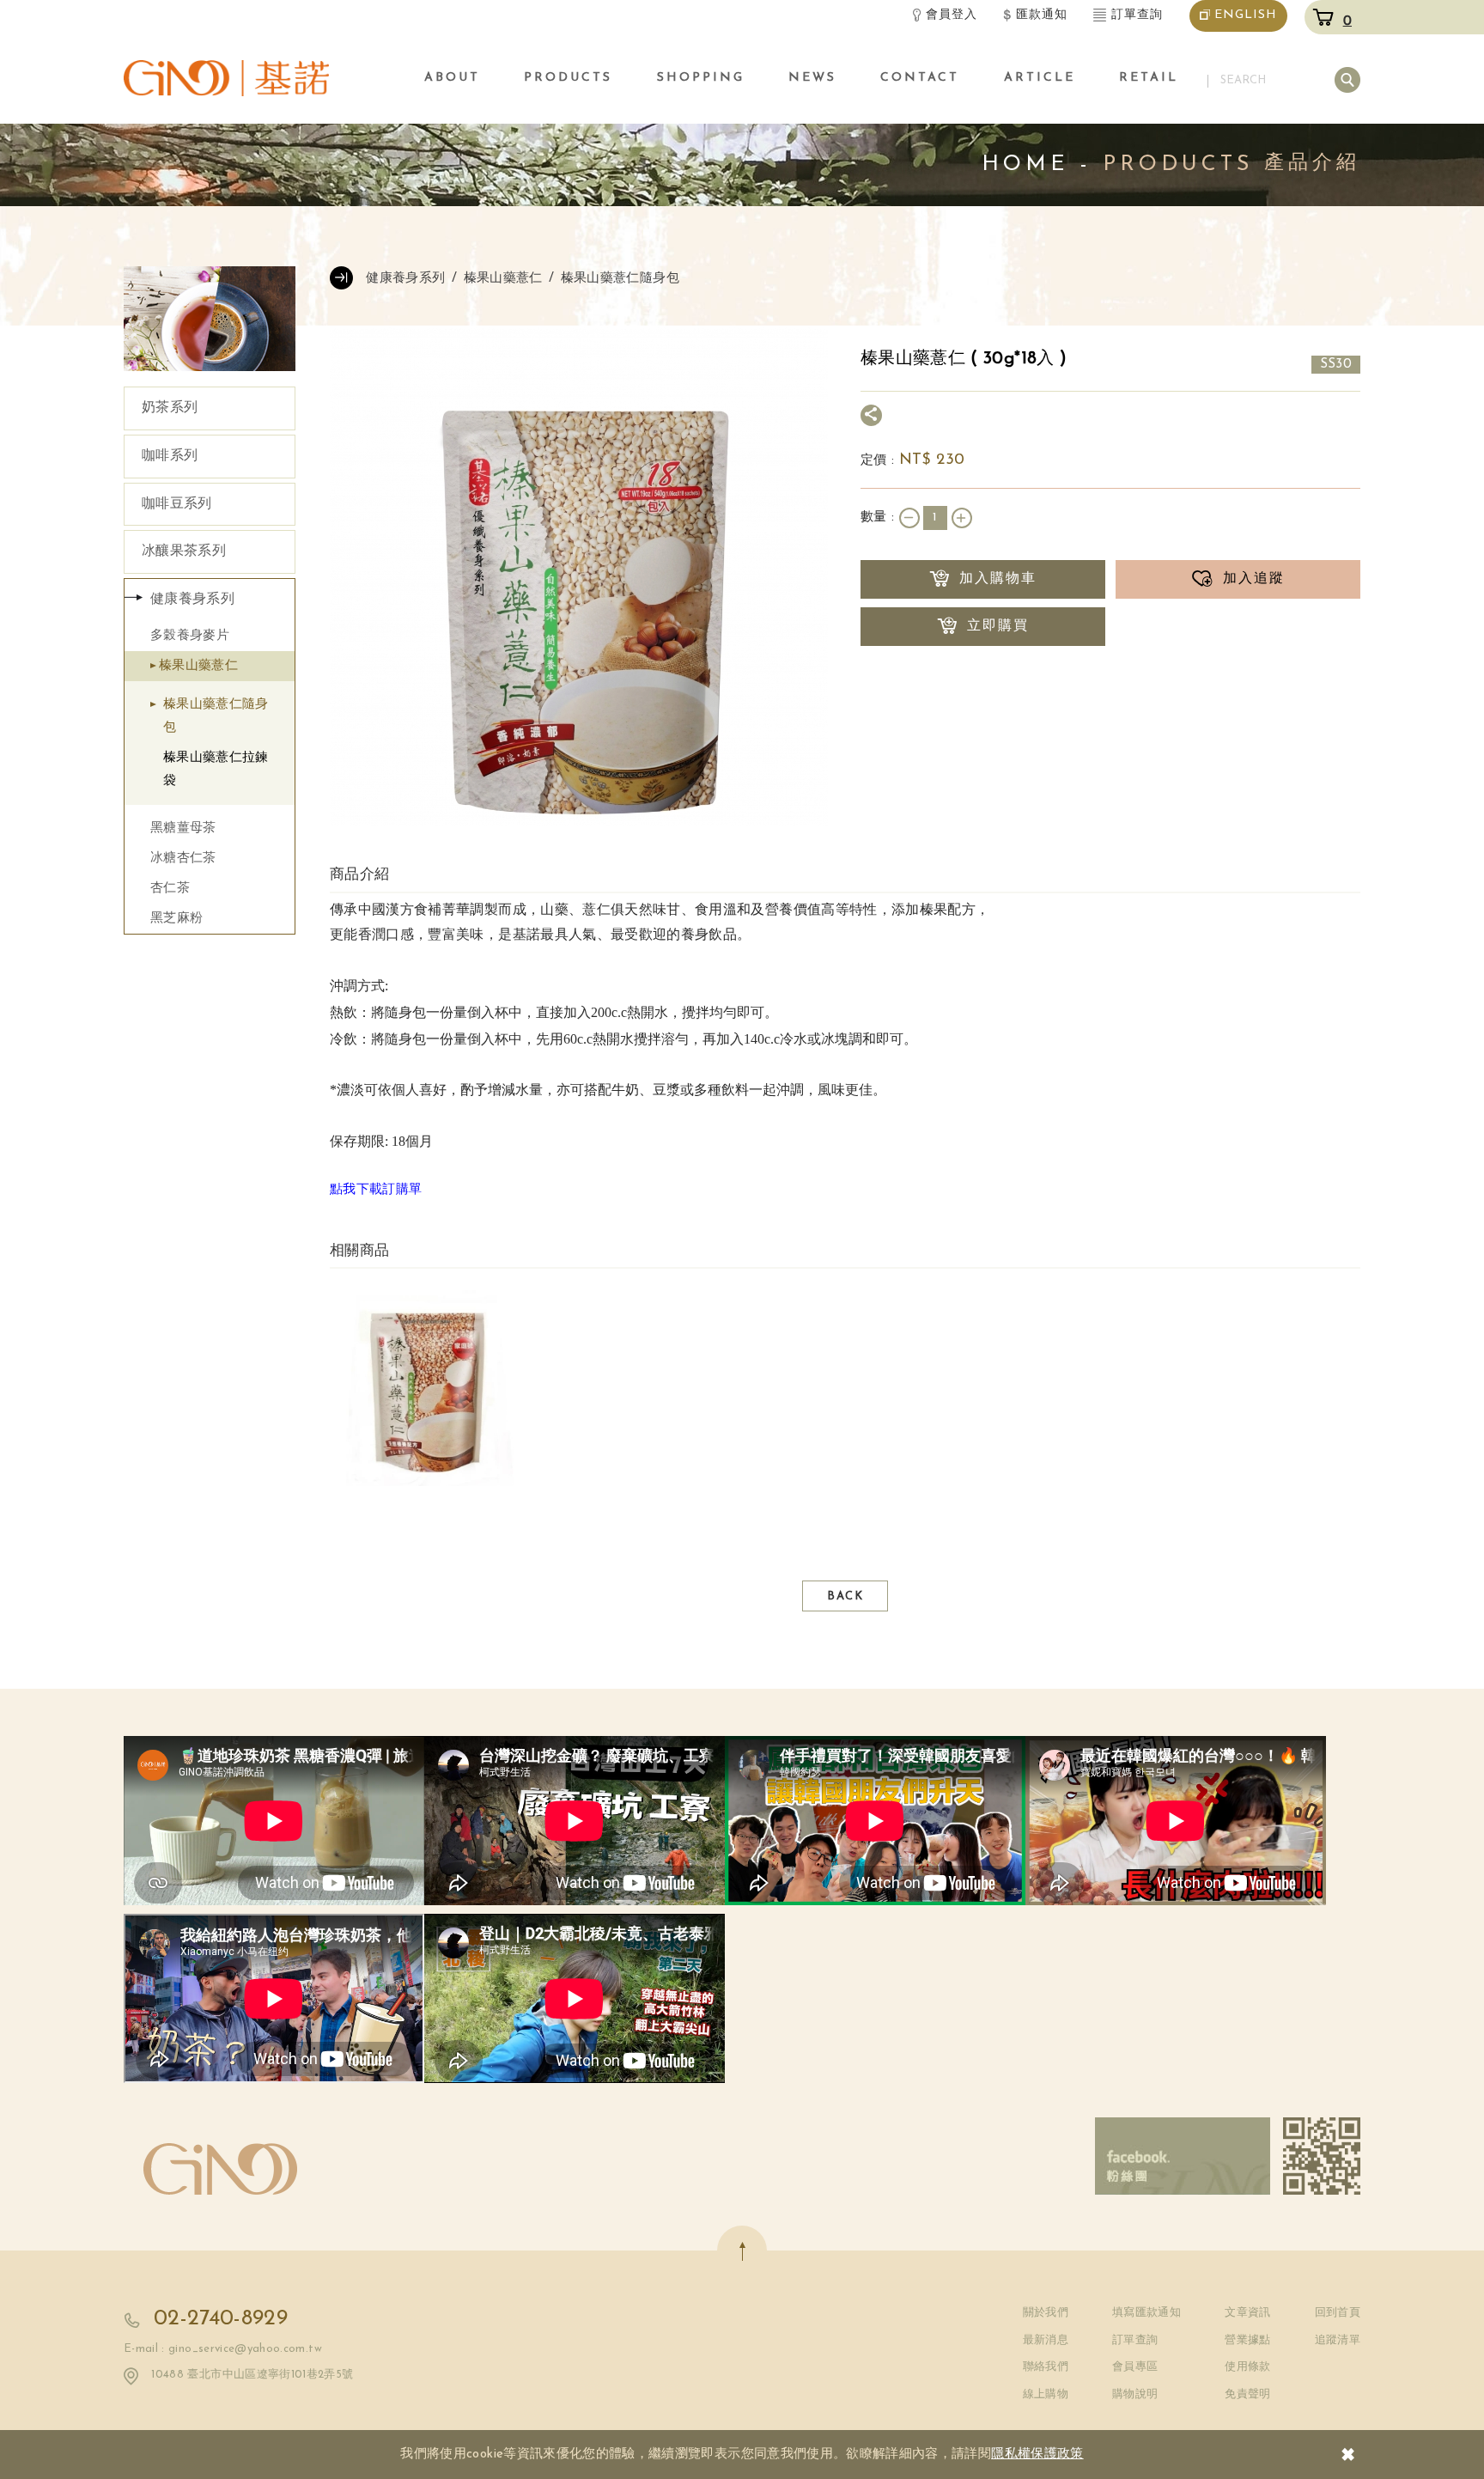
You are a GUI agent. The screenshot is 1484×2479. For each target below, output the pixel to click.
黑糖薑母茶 (183, 828)
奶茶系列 (170, 408)
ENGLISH (1246, 15)
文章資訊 (1247, 2313)
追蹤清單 (1338, 2340)
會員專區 (1135, 2367)
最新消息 (1046, 2340)
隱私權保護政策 (1037, 2455)
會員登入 (952, 15)
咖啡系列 (170, 456)
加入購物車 (998, 579)
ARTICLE (1040, 78)
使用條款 (1247, 2367)
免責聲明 (1247, 2394)
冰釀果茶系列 (184, 551)
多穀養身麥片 (190, 636)
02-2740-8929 (221, 2319)
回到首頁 (1338, 2313)
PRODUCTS (568, 78)
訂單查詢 (1137, 15)
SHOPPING (701, 78)
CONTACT (920, 78)
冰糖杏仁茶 (183, 859)
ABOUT (452, 78)
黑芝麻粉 (176, 919)
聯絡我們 (1046, 2367)
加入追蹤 (1254, 579)
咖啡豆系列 (177, 504)
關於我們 (1046, 2313)
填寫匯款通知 (1146, 2313)
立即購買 (998, 626)
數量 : (880, 518)
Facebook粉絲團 (1183, 2156)
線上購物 (1046, 2394)
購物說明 (1135, 2394)
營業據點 (1247, 2340)
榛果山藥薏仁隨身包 (216, 716)
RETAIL (1149, 78)
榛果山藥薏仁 (198, 666)
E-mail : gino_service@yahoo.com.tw (223, 2349)
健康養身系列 (192, 600)
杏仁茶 (170, 889)
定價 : (880, 461)
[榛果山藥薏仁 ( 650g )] (428, 1392)
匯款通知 (1042, 15)
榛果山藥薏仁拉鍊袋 (216, 770)
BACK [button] (845, 1596)
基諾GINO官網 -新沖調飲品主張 (226, 78)
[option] (428, 1392)
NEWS (812, 78)
